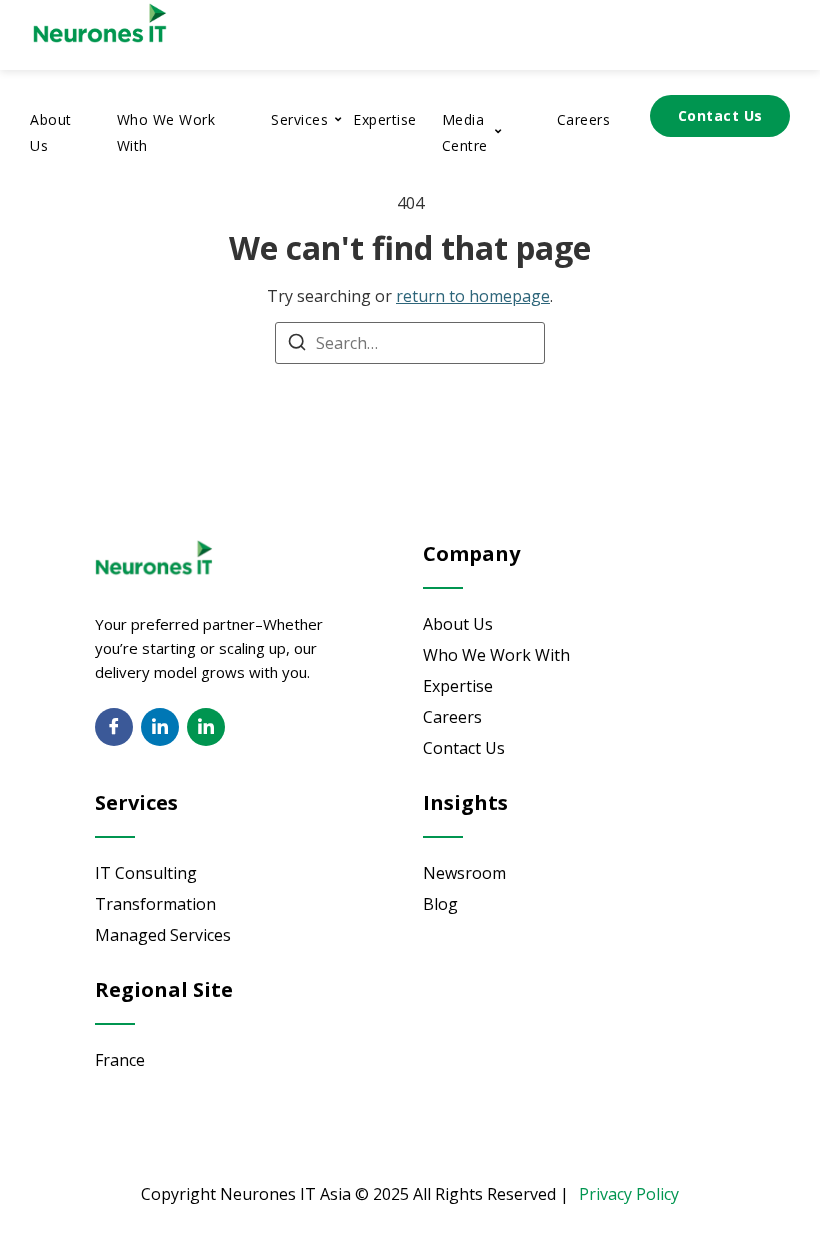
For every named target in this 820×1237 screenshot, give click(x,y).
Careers (584, 119)
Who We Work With (166, 132)
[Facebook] (114, 727)
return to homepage (473, 296)
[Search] (297, 345)
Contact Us (720, 115)
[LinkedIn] (160, 727)
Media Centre (465, 132)
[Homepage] (150, 45)
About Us (51, 132)
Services (299, 119)
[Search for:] (410, 343)
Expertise (385, 119)
